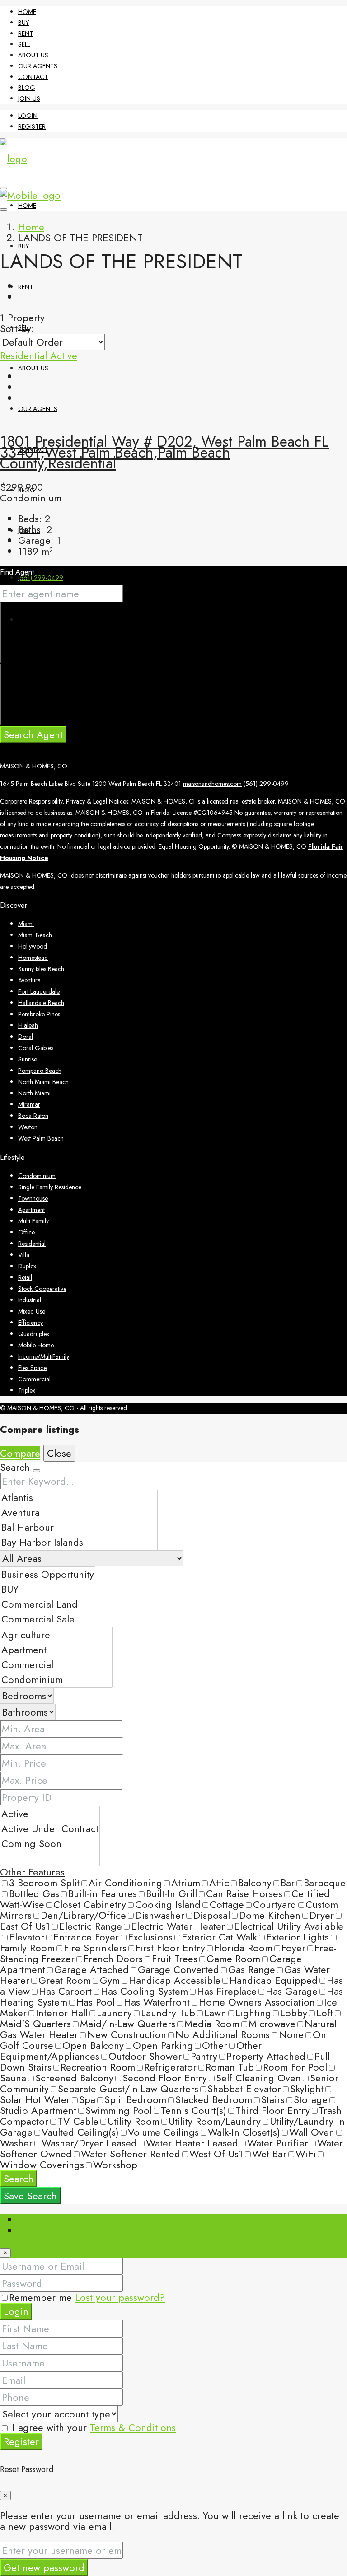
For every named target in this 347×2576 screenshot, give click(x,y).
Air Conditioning (125, 1883)
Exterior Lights (298, 1937)
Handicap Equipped (274, 1980)
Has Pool (96, 2002)
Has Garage (292, 1991)
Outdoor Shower (145, 2056)
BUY (23, 23)
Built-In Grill (171, 1893)
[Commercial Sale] (48, 1619)
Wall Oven (312, 2132)
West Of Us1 (216, 2154)
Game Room (233, 1959)
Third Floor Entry (273, 2110)
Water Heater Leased (192, 2143)
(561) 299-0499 (41, 578)
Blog (27, 88)
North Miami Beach (43, 1082)
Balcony (255, 1883)
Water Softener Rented (131, 2154)
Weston (28, 1127)
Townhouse (33, 1198)
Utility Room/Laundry (215, 2121)
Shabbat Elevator (244, 2089)
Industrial (30, 1300)
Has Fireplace (227, 1991)
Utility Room (134, 2121)
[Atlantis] (79, 1498)
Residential (25, 355)
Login (28, 116)
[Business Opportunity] (48, 1574)
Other (215, 2045)
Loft (325, 2013)
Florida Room (243, 1948)
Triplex (27, 1390)
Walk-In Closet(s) (244, 2132)
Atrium (186, 1883)
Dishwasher (160, 1915)
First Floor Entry (170, 1948)
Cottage (227, 1904)
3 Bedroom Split (44, 1883)
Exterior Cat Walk (219, 1937)
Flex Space (32, 1368)
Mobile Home (36, 1345)
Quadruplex (34, 1334)
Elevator (27, 1937)
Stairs (273, 2099)
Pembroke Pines (39, 1014)
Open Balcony (93, 2045)
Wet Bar (269, 2154)
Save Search (30, 2196)
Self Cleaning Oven (258, 2078)
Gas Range (252, 1969)
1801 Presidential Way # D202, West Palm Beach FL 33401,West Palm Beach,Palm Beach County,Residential (164, 452)
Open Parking (163, 2045)
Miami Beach (35, 935)
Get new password (44, 2567)
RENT (26, 33)
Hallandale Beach (41, 1003)
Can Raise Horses (244, 1893)
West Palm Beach (41, 1138)
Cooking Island (168, 1904)
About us (33, 55)
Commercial (34, 1379)
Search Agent (33, 734)
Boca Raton (33, 1116)
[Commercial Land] (48, 1604)
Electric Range (91, 1926)
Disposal (212, 1915)
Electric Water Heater (178, 1926)
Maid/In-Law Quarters (128, 2024)
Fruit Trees (175, 1959)
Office (26, 1232)
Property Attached (266, 2056)
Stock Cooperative (42, 1289)
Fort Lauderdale (39, 991)
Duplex (27, 1266)
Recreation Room (98, 2067)
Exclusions (150, 1937)
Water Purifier (278, 2143)
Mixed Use (32, 1311)
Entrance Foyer (86, 1937)
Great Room (65, 1980)
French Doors (113, 1959)
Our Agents (38, 66)
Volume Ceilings (163, 2132)
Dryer (322, 1915)
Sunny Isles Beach (41, 969)
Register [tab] (36, 2230)
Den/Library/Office (83, 1915)
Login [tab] (30, 2220)
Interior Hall (62, 2013)
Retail (25, 1277)
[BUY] (48, 1589)
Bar (288, 1883)
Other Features (32, 1872)
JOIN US (29, 98)
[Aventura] (79, 1512)
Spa (87, 2099)
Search (19, 2179)
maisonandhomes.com (212, 784)
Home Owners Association (257, 2002)
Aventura (29, 980)
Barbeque (325, 1883)
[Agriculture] (56, 1635)
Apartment (31, 1210)
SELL (24, 44)
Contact (33, 77)
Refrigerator (170, 2067)
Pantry (204, 2056)
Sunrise (28, 1059)
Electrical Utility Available (289, 1926)
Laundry (114, 2013)
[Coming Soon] (50, 1844)
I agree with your (92, 2427)
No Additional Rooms (223, 2034)
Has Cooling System (144, 1991)
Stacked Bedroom (214, 2099)
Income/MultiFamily (44, 1356)
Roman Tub (230, 2067)
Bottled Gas (34, 1893)
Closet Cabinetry (90, 1904)
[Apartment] (56, 1650)
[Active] (50, 1814)
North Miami (34, 1093)
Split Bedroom (135, 2099)
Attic (219, 1883)
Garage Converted (178, 1969)
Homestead (33, 958)
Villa (24, 1255)
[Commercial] (56, 1665)
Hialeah (28, 1025)
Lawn (215, 2013)
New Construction (127, 2034)
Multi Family (33, 1221)
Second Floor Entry (165, 2078)
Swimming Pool (119, 2110)
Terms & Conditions (133, 2427)
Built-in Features (103, 1893)
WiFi (306, 2154)
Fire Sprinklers (95, 1948)
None (291, 2034)
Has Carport (65, 1991)
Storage (311, 2099)
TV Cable (78, 2121)
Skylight (307, 2089)
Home (27, 12)
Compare (20, 1453)
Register (32, 126)
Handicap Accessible (175, 1980)
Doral (26, 1037)
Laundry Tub (168, 2013)
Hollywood (33, 946)
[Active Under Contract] (50, 1829)
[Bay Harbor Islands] (79, 1542)
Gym (110, 1980)
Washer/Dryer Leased (89, 2143)
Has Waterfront (157, 2002)
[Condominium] (56, 1680)
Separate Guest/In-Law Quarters (128, 2089)
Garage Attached (91, 1969)
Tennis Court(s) (194, 2110)
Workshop (115, 2165)
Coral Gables (36, 1048)
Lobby (294, 2013)
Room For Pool (295, 2067)
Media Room (212, 2024)
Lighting (253, 2013)
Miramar (29, 1104)
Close (59, 1453)
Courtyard (275, 1904)
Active (64, 355)
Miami (26, 924)
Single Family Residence (50, 1187)
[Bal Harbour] (79, 1527)
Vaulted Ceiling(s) (80, 2132)
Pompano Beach (40, 1071)
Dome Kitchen (270, 1915)
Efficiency (30, 1323)
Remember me (42, 2297)
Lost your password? (120, 2297)
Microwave (272, 2024)
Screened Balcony (74, 2078)
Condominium (37, 1176)
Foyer (293, 1948)
